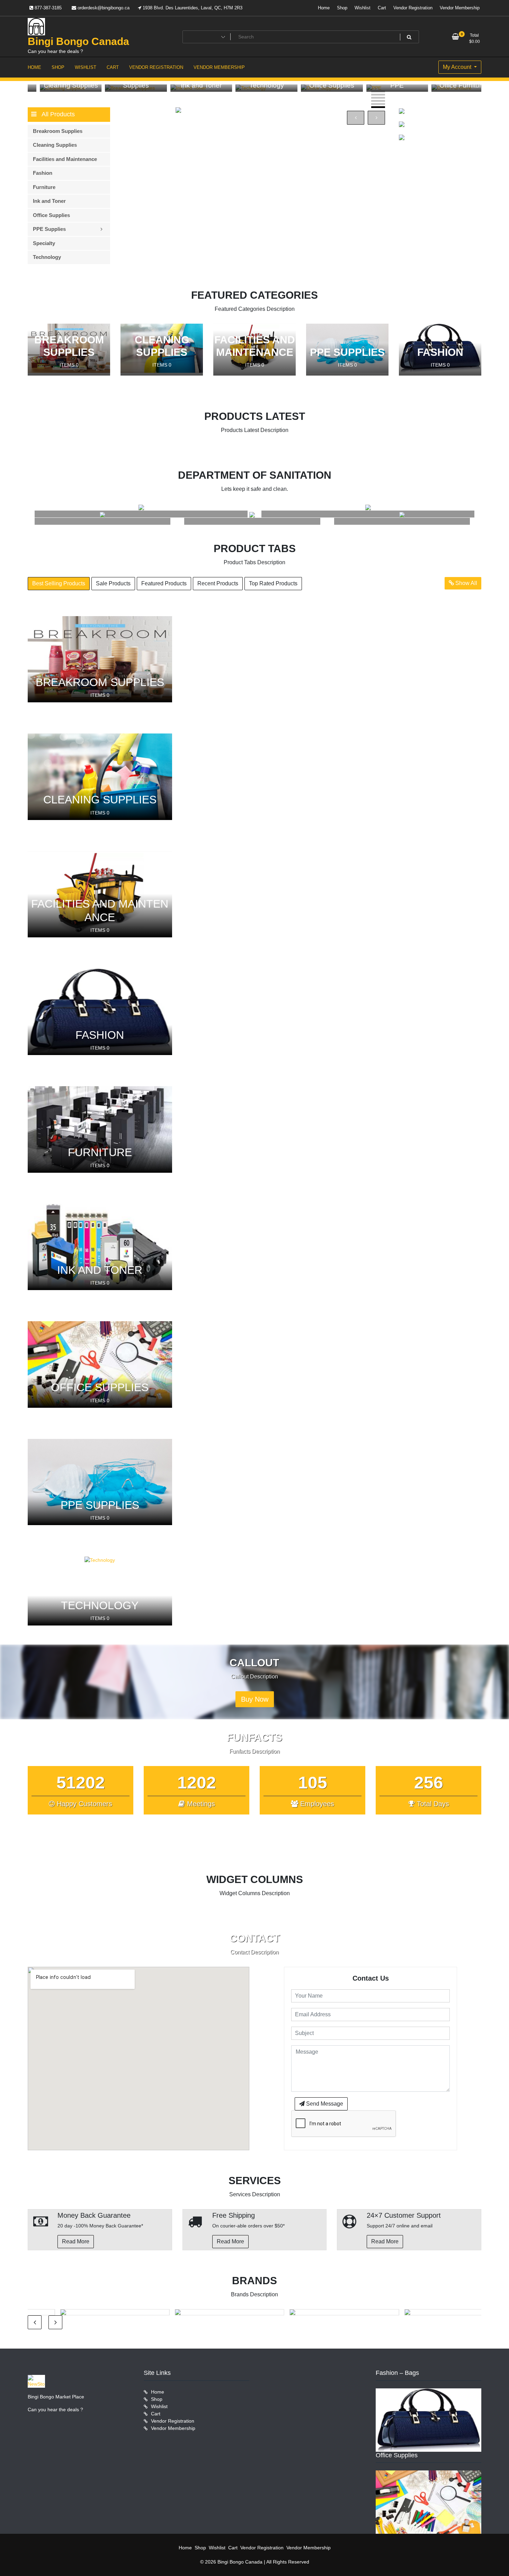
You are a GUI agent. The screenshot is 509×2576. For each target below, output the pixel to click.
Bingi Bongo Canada (78, 41)
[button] (378, 92)
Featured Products (164, 583)
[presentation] (356, 118)
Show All (466, 583)
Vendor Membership (460, 8)
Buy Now (255, 1699)
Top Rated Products (273, 583)
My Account (458, 67)
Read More (76, 2241)
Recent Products (218, 583)
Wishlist (363, 8)
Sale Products (113, 583)
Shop (342, 8)
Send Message (324, 2104)
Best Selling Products (59, 583)
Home (324, 8)
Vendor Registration (413, 8)
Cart (382, 8)
